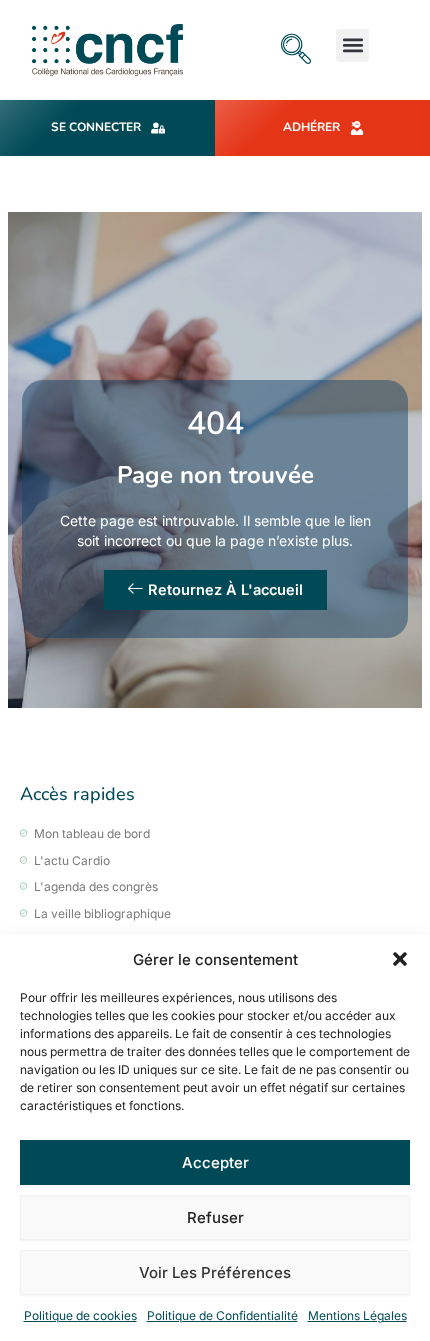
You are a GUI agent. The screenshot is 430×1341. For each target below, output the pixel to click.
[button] (400, 959)
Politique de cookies (80, 1315)
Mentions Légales (357, 1315)
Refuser (215, 1217)
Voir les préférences (215, 1272)
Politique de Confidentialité (222, 1315)
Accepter (215, 1162)
